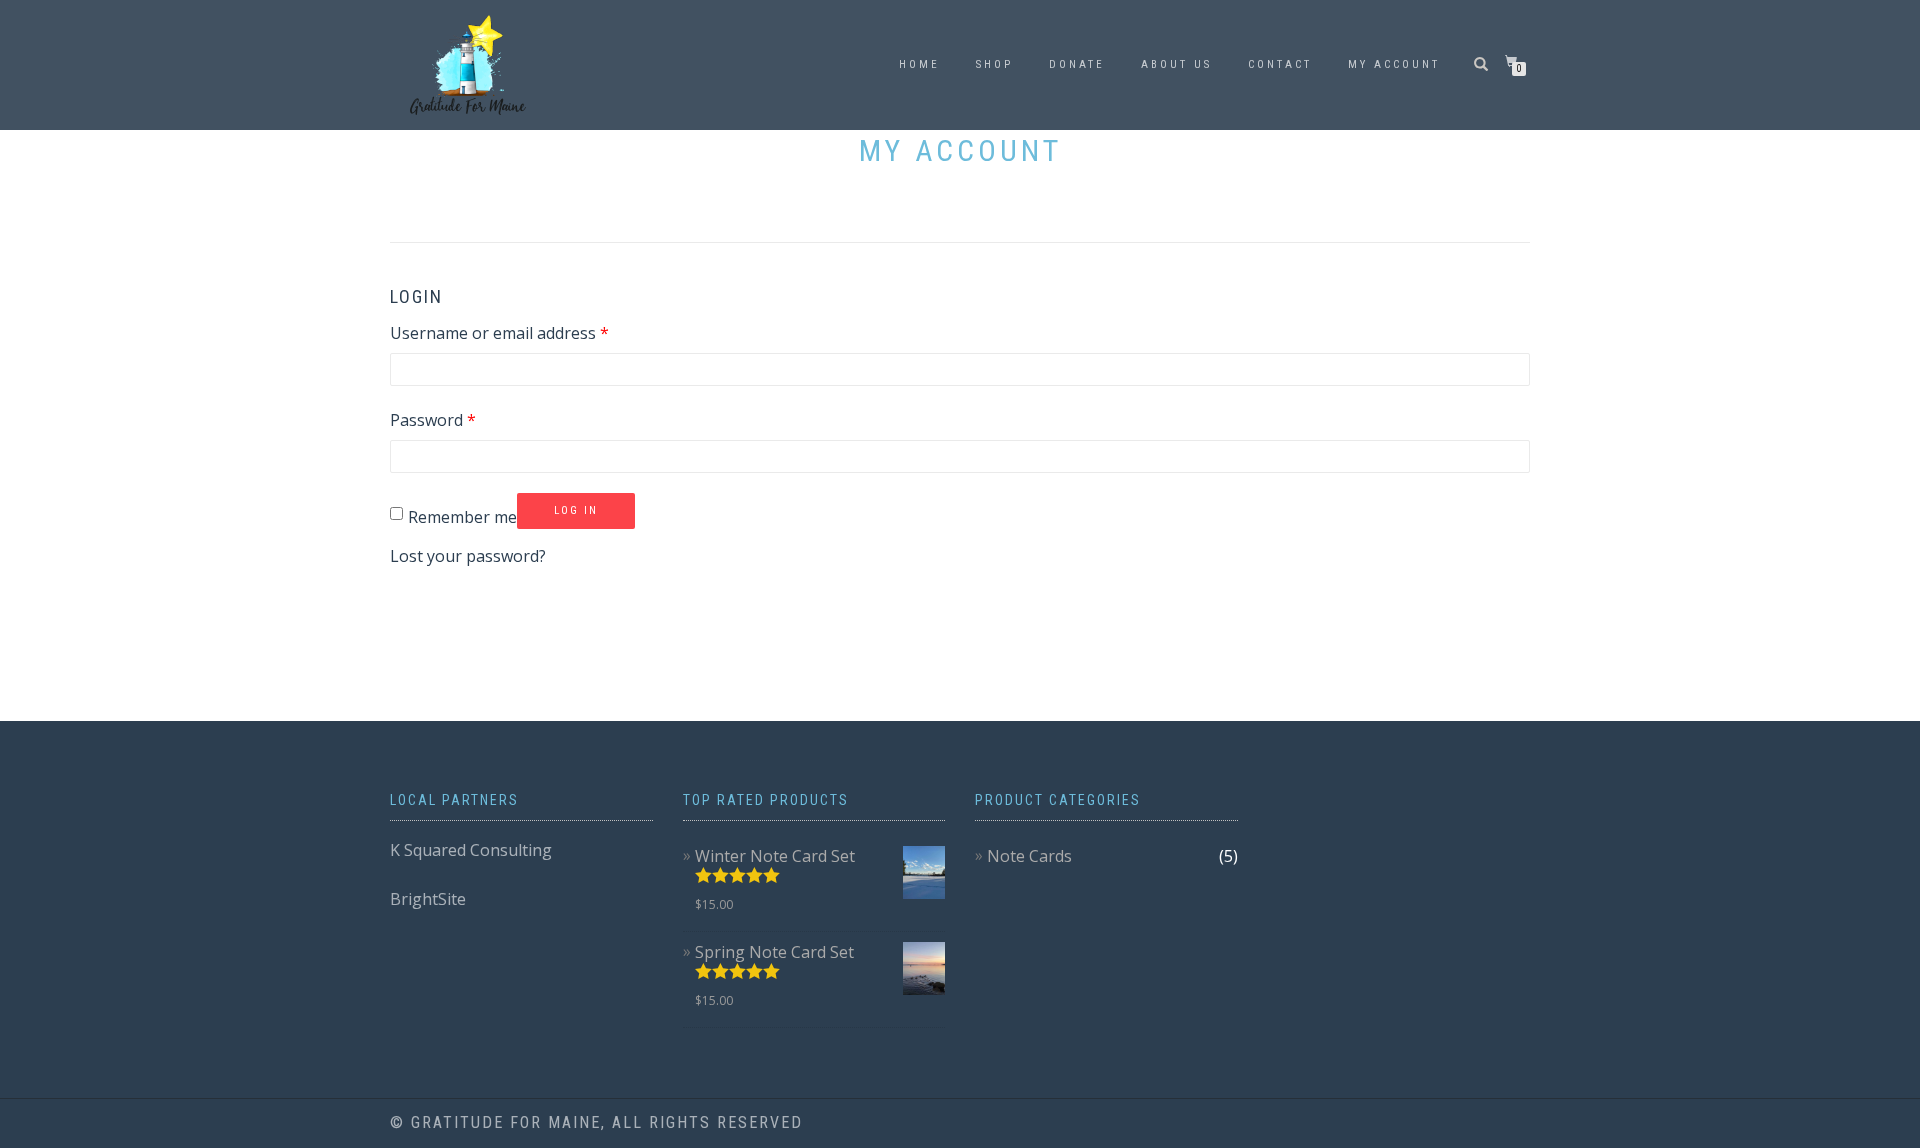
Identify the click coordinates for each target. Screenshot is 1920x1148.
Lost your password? (468, 556)
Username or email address (499, 333)
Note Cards (1029, 856)
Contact (1280, 64)
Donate (1077, 64)
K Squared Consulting (471, 850)
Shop (994, 64)
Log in (576, 510)
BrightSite (428, 899)
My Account (1394, 64)
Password (433, 420)
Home (919, 64)
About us (1176, 64)
